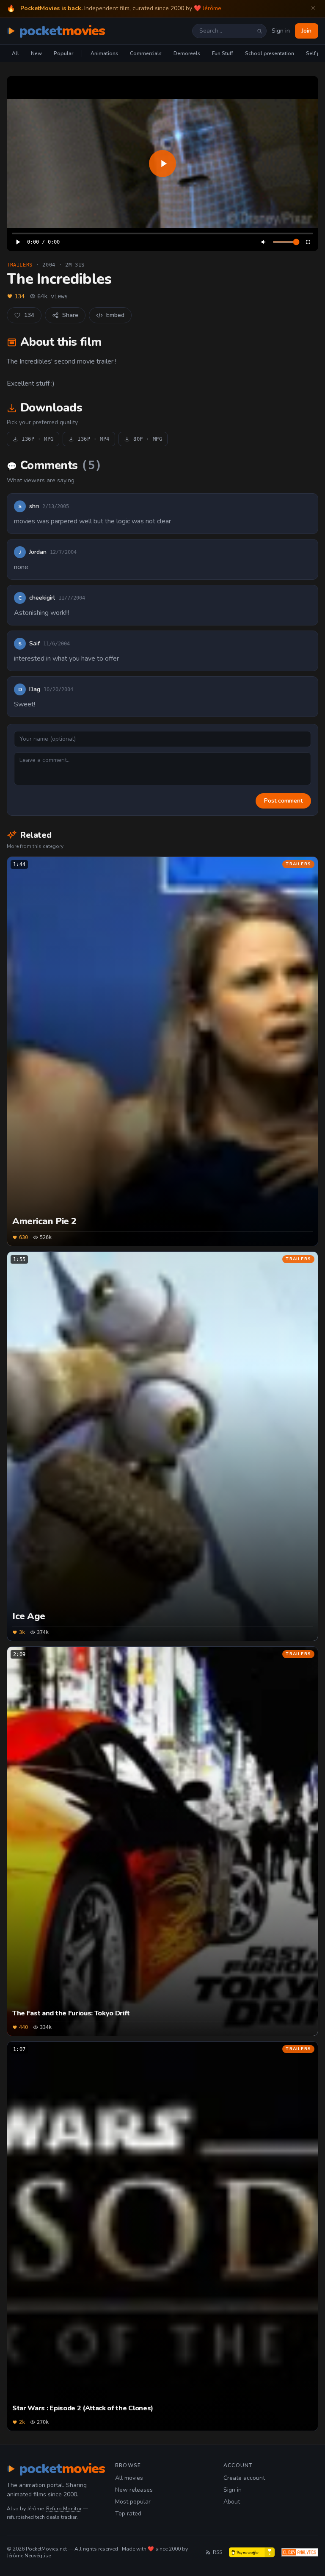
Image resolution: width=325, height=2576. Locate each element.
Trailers (20, 265)
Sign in (281, 31)
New (36, 53)
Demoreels (187, 53)
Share (70, 315)
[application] (162, 164)
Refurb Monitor (64, 2509)
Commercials (146, 53)
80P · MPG (148, 439)
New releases (134, 2490)
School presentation (270, 53)
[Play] (162, 164)
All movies (129, 2478)
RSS (218, 2552)
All (15, 53)
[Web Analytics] (300, 2552)
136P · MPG (38, 439)
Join (307, 31)
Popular (63, 53)
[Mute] (264, 242)
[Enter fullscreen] (308, 242)
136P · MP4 (94, 439)
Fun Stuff (223, 53)
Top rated (128, 2513)
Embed (115, 315)
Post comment (283, 801)
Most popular (133, 2502)
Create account (244, 2478)
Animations (104, 53)
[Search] (259, 31)
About (232, 2502)
